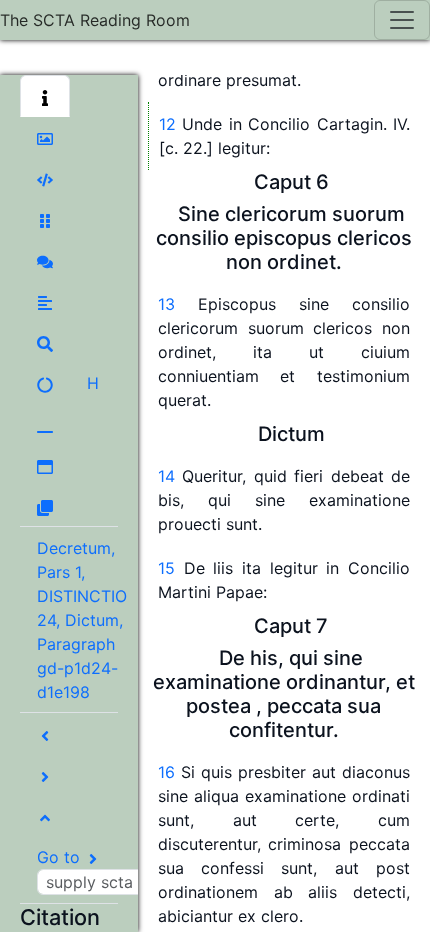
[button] (45, 96)
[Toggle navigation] (402, 20)
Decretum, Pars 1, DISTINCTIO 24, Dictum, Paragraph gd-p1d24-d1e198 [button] (82, 620)
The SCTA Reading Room (95, 20)
